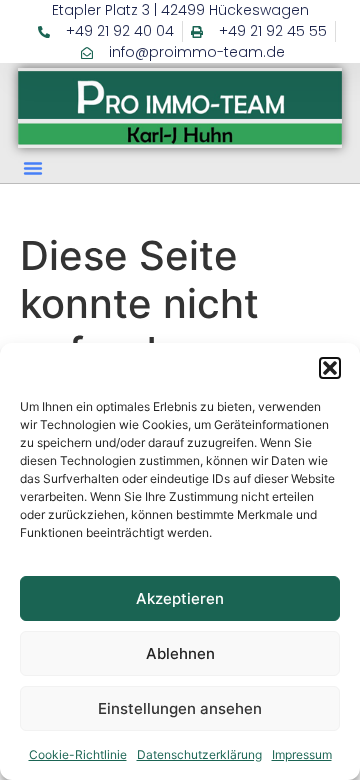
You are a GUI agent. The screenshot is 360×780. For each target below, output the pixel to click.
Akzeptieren (180, 598)
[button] (330, 368)
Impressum (302, 754)
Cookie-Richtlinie (78, 754)
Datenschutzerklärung (199, 754)
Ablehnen (180, 653)
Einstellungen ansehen (180, 708)
